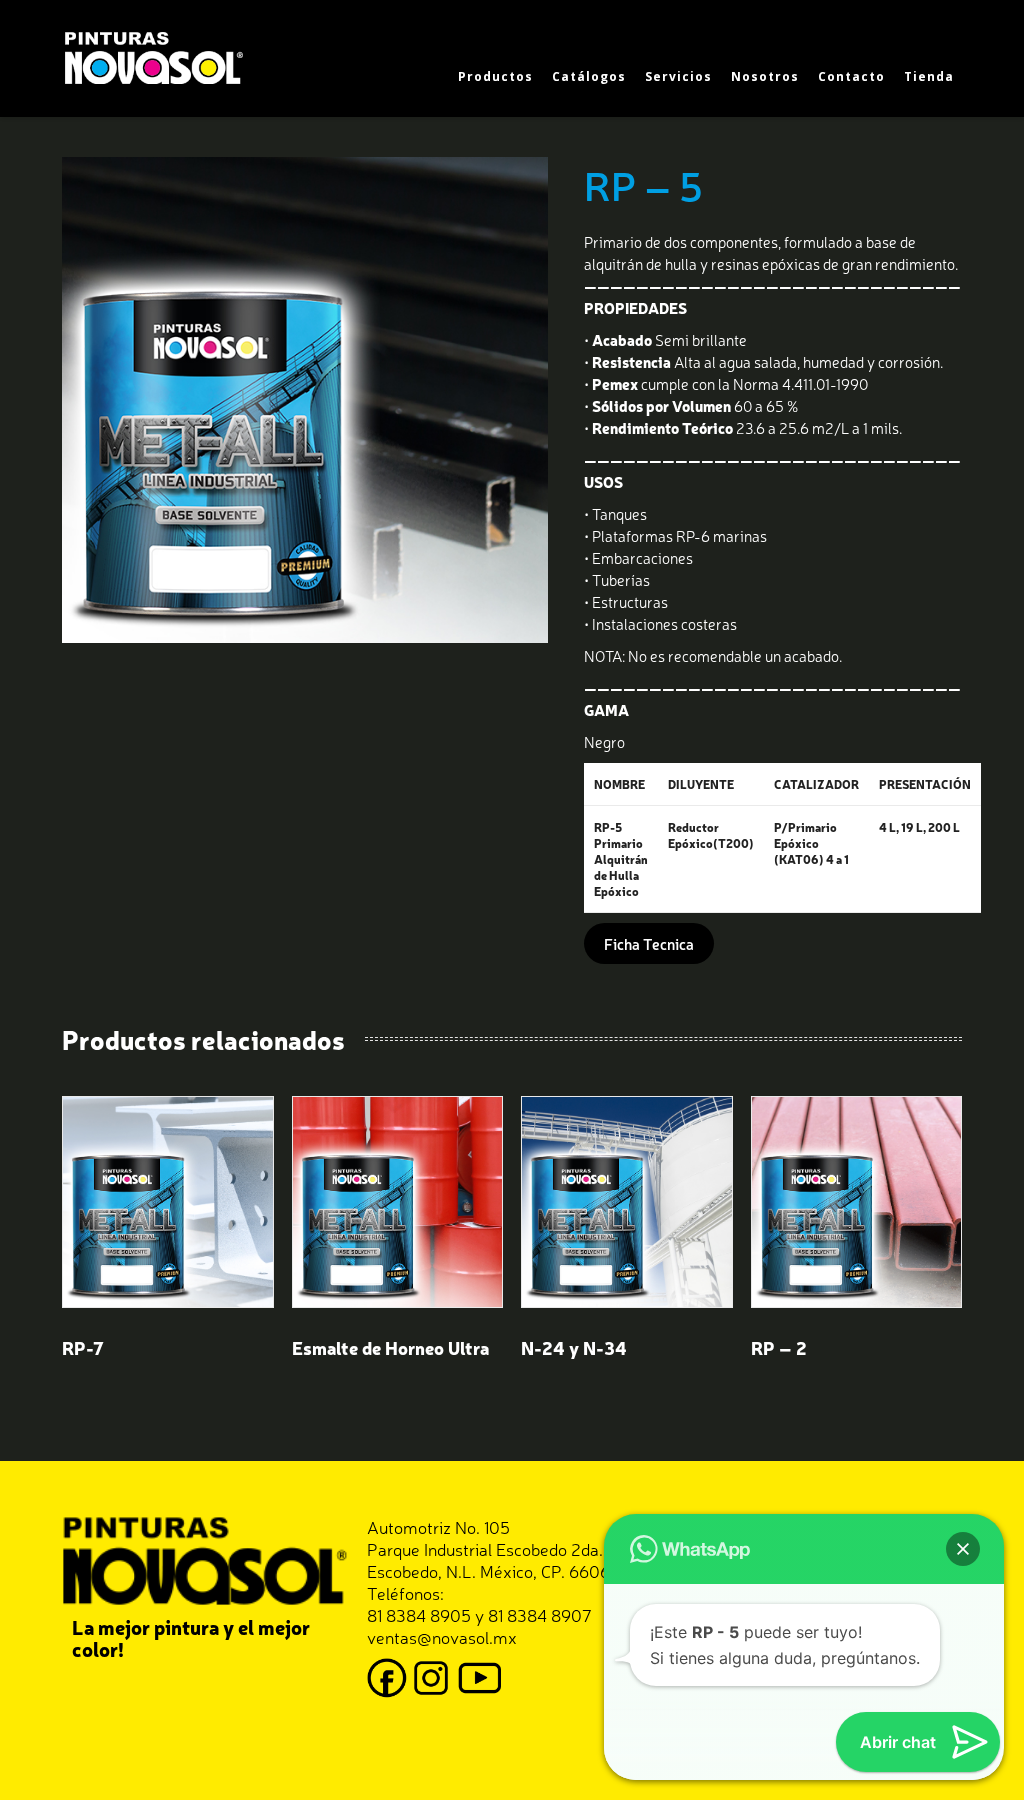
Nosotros (765, 76)
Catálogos (589, 76)
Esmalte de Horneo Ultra (390, 1347)
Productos (495, 76)
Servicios (678, 76)
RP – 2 (779, 1347)
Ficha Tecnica (649, 943)
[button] (963, 1549)
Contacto (851, 76)
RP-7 (83, 1347)
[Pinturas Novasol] (157, 55)
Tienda (929, 76)
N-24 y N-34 (574, 1347)
